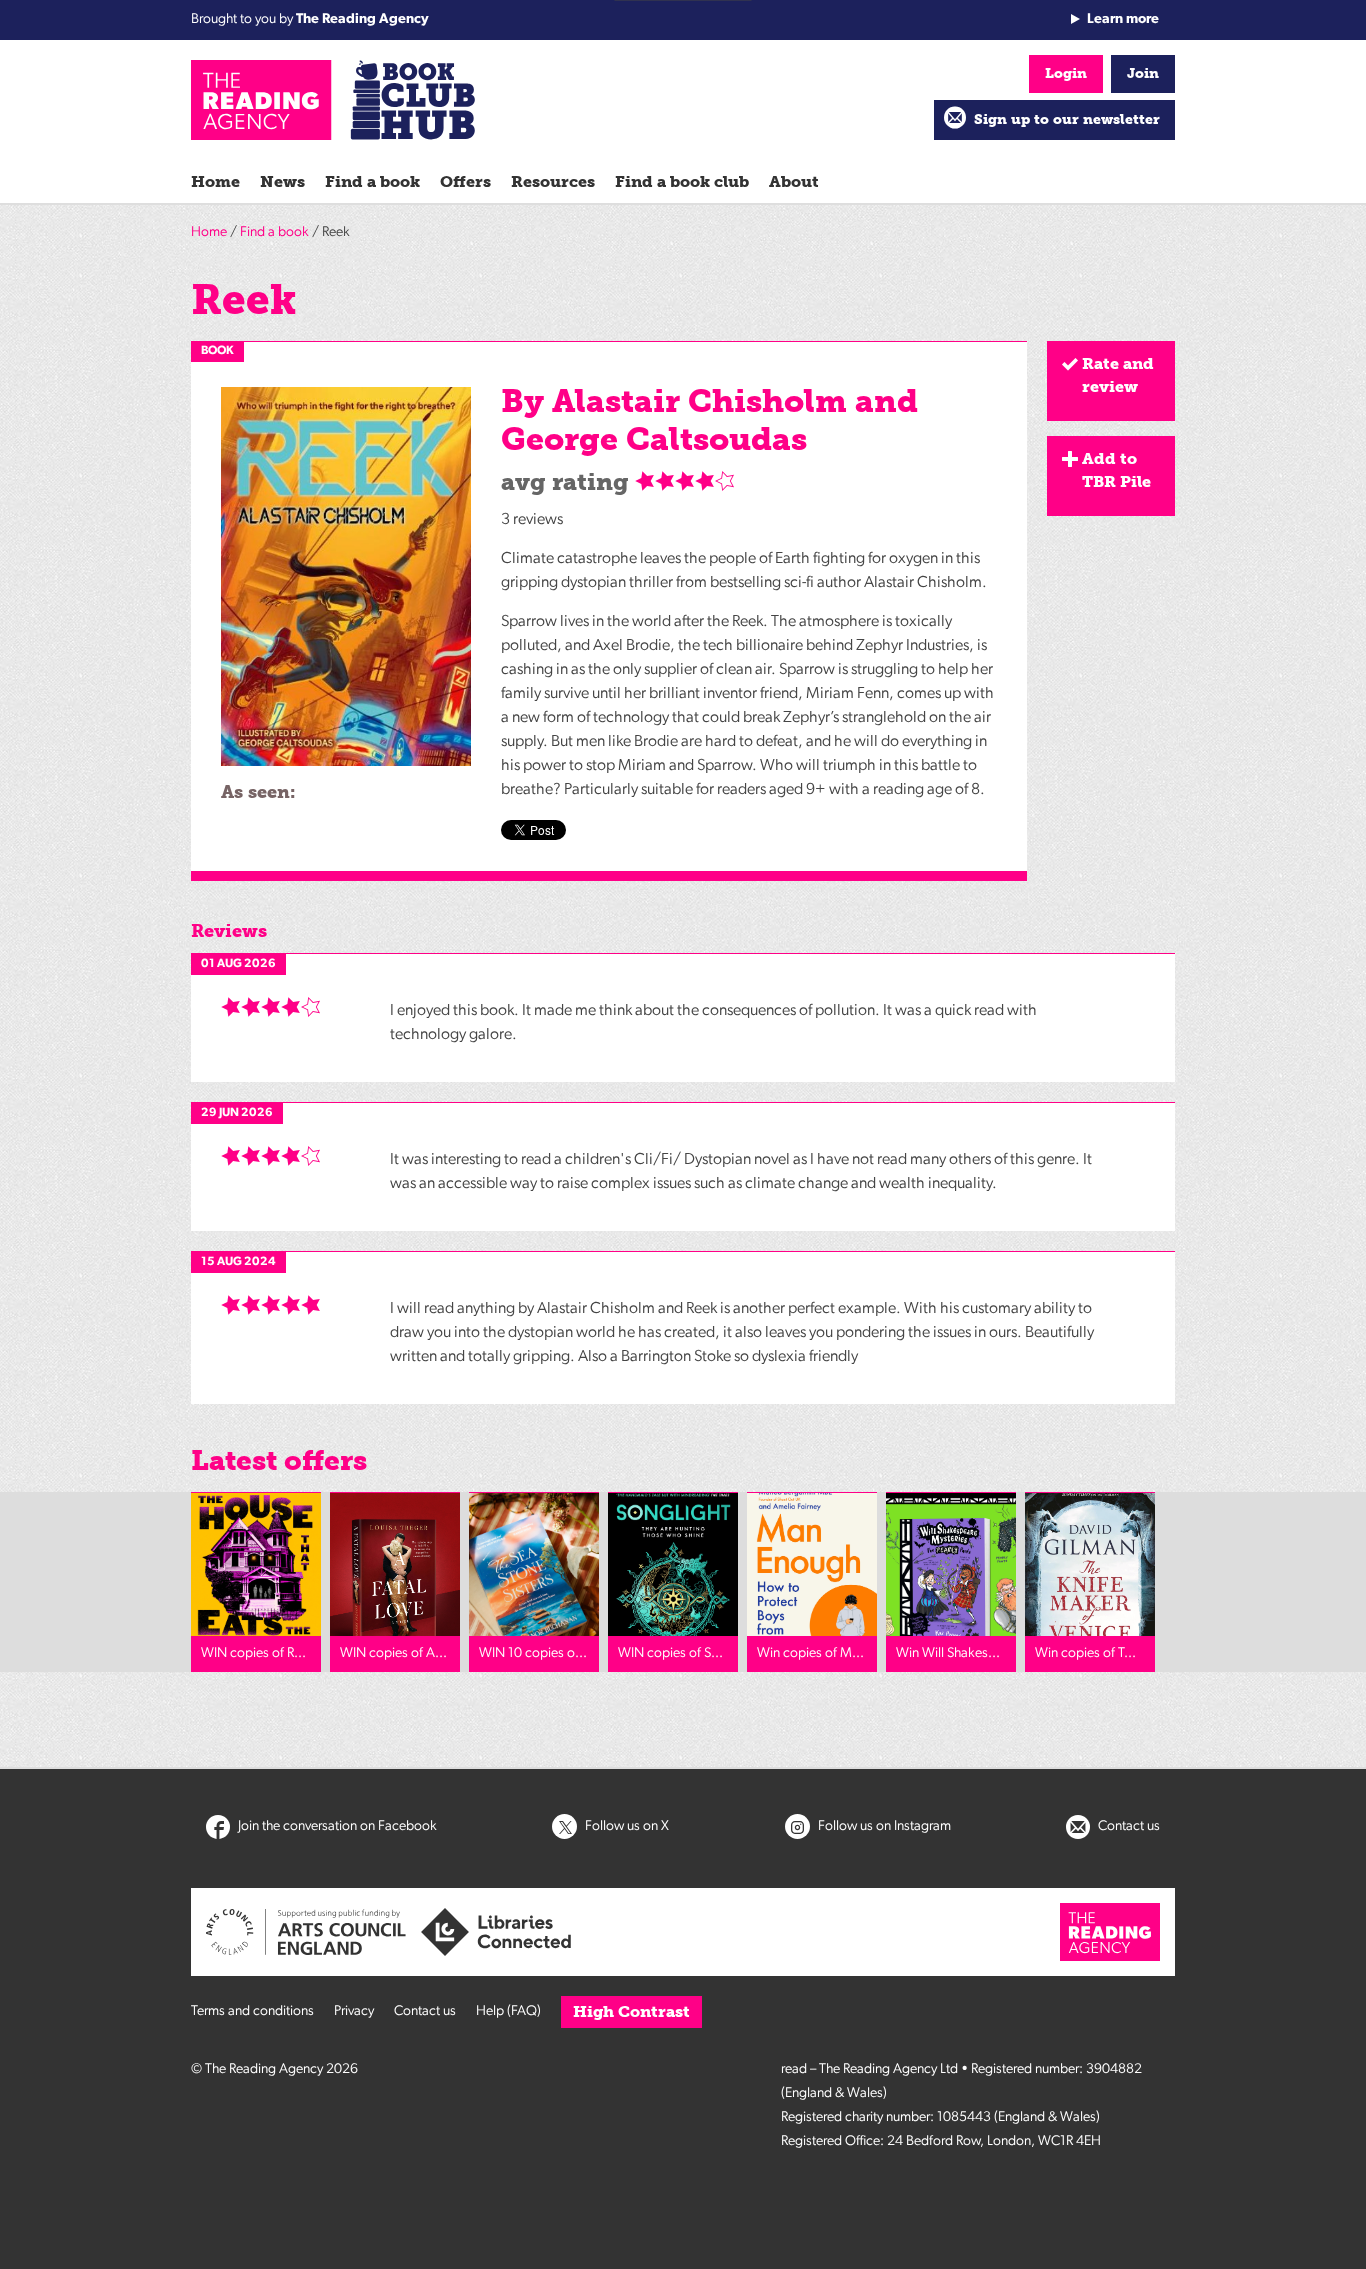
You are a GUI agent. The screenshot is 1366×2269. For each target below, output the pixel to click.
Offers (465, 181)
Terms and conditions (252, 2011)
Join (1143, 73)
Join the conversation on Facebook (336, 1826)
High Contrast (631, 2011)
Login (1066, 73)
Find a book (372, 181)
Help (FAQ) (508, 2011)
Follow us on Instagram (883, 1826)
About (794, 181)
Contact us (1127, 1826)
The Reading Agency (362, 19)
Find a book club (682, 181)
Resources (553, 181)
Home (215, 181)
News (282, 181)
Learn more (1123, 19)
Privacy (354, 2011)
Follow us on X (625, 1826)
